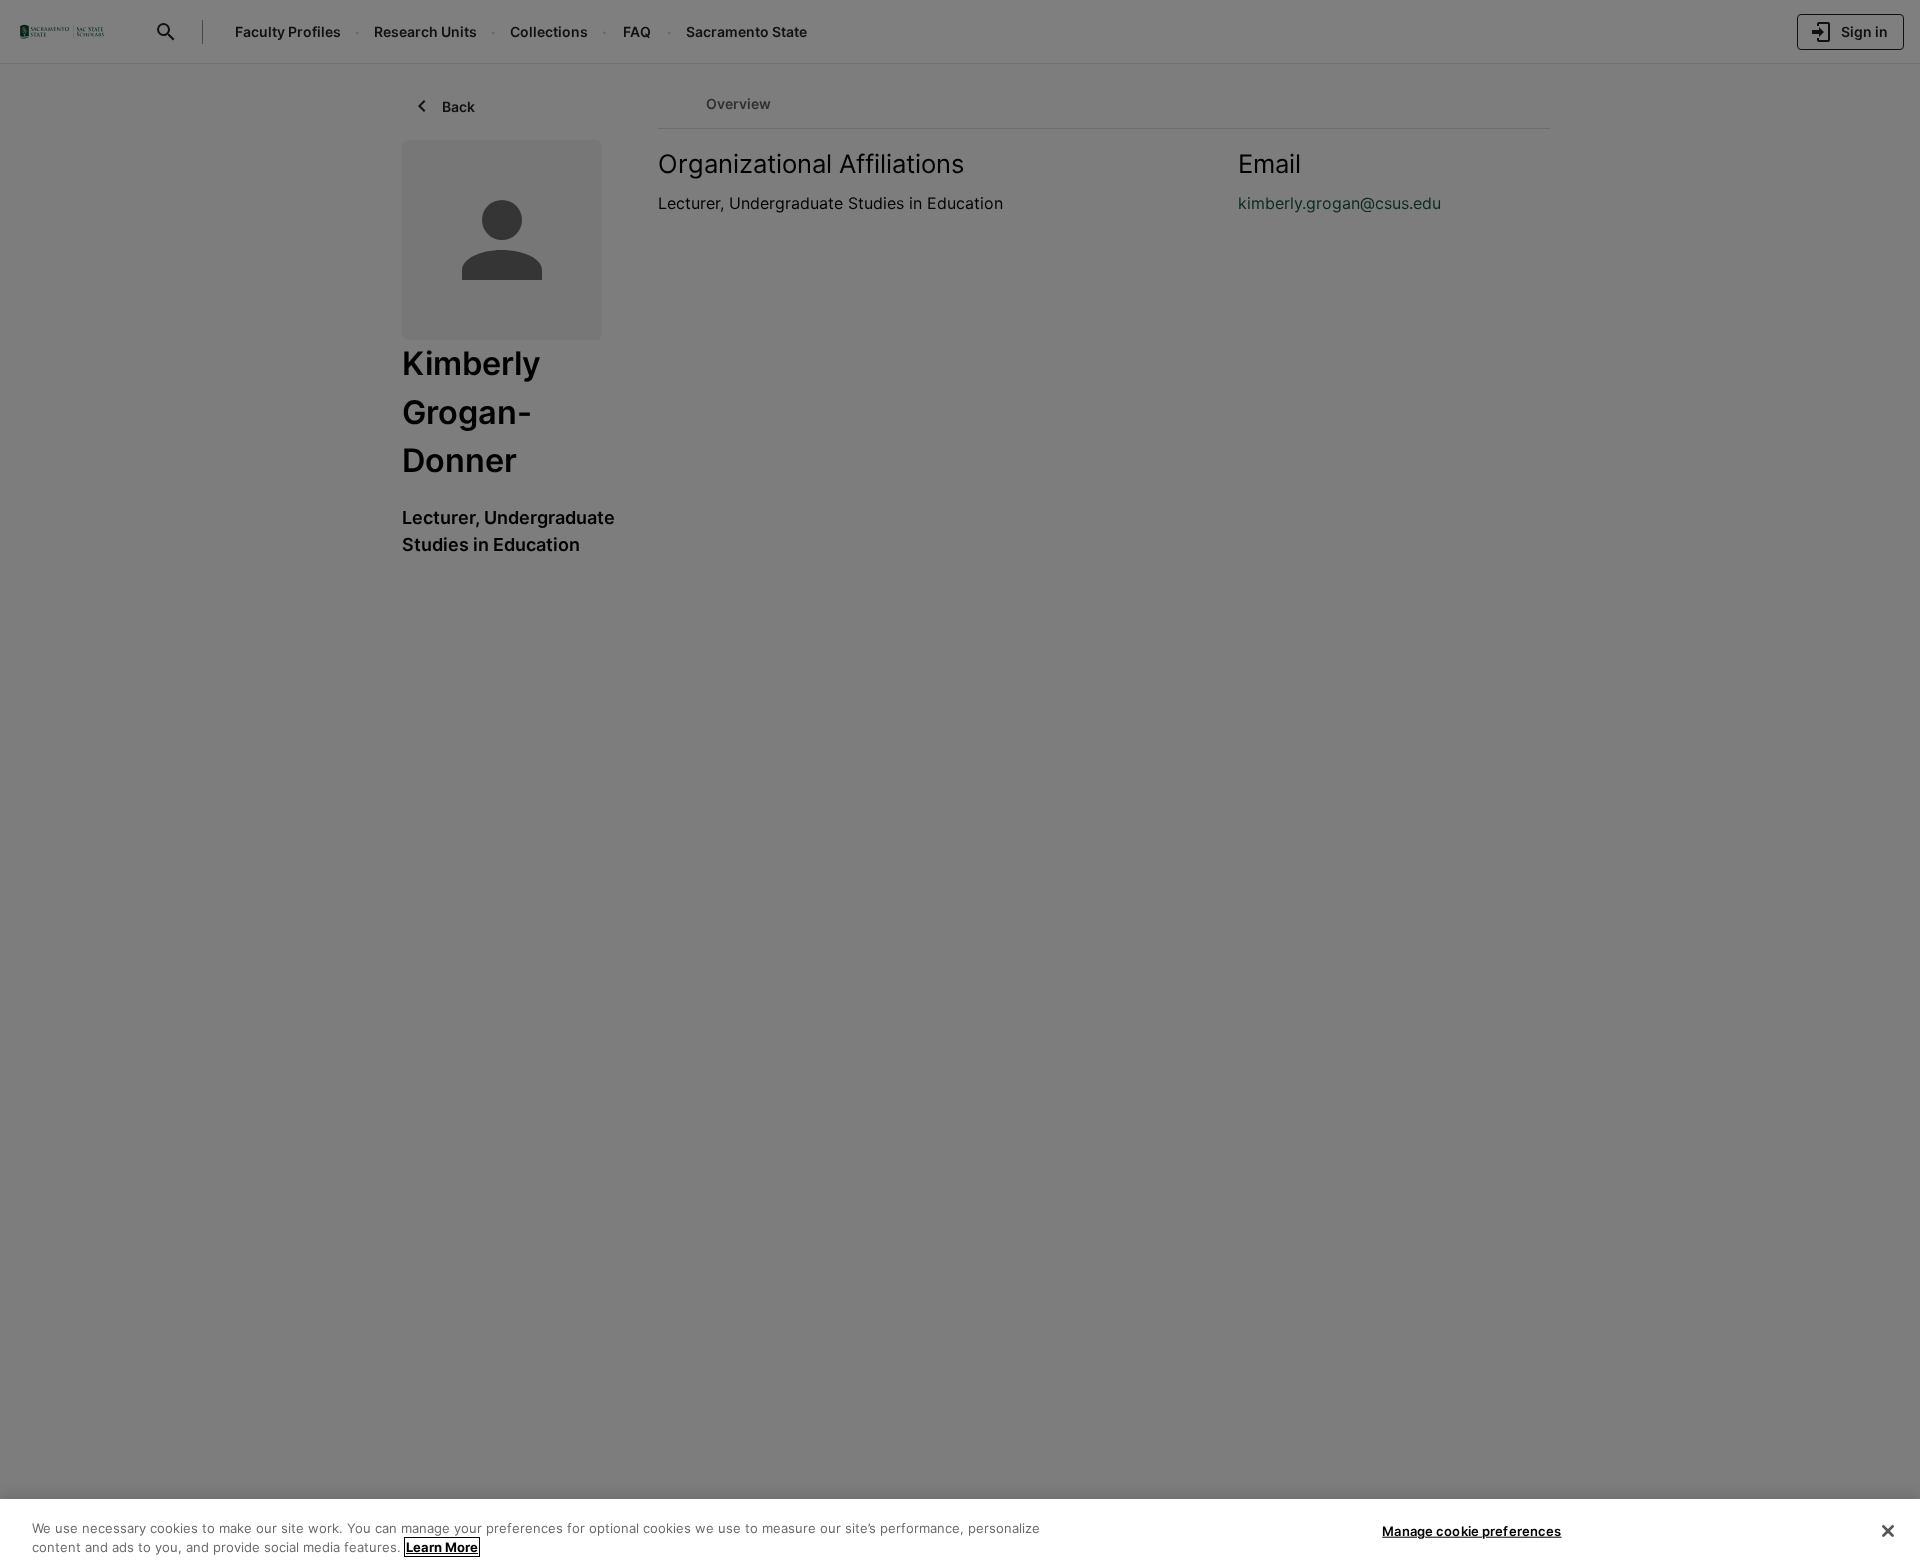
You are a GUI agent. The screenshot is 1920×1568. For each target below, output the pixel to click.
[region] (960, 1533)
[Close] (1888, 1531)
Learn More (442, 1547)
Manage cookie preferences (1471, 1531)
